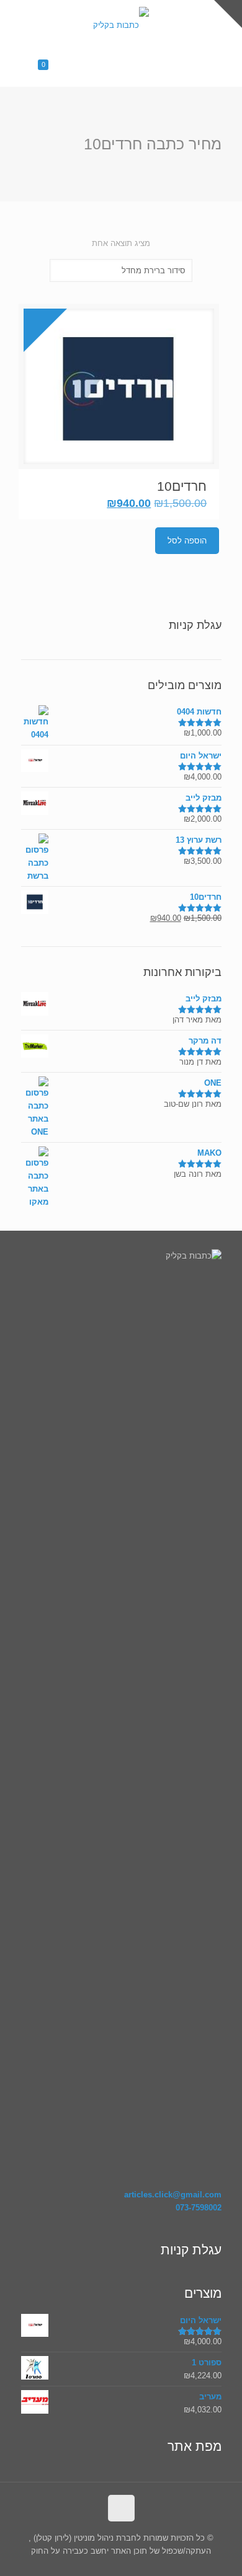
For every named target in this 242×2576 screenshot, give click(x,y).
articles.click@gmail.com (173, 2195)
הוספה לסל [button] (187, 541)
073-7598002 (199, 2208)
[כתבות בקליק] (121, 25)
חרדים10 (182, 486)
